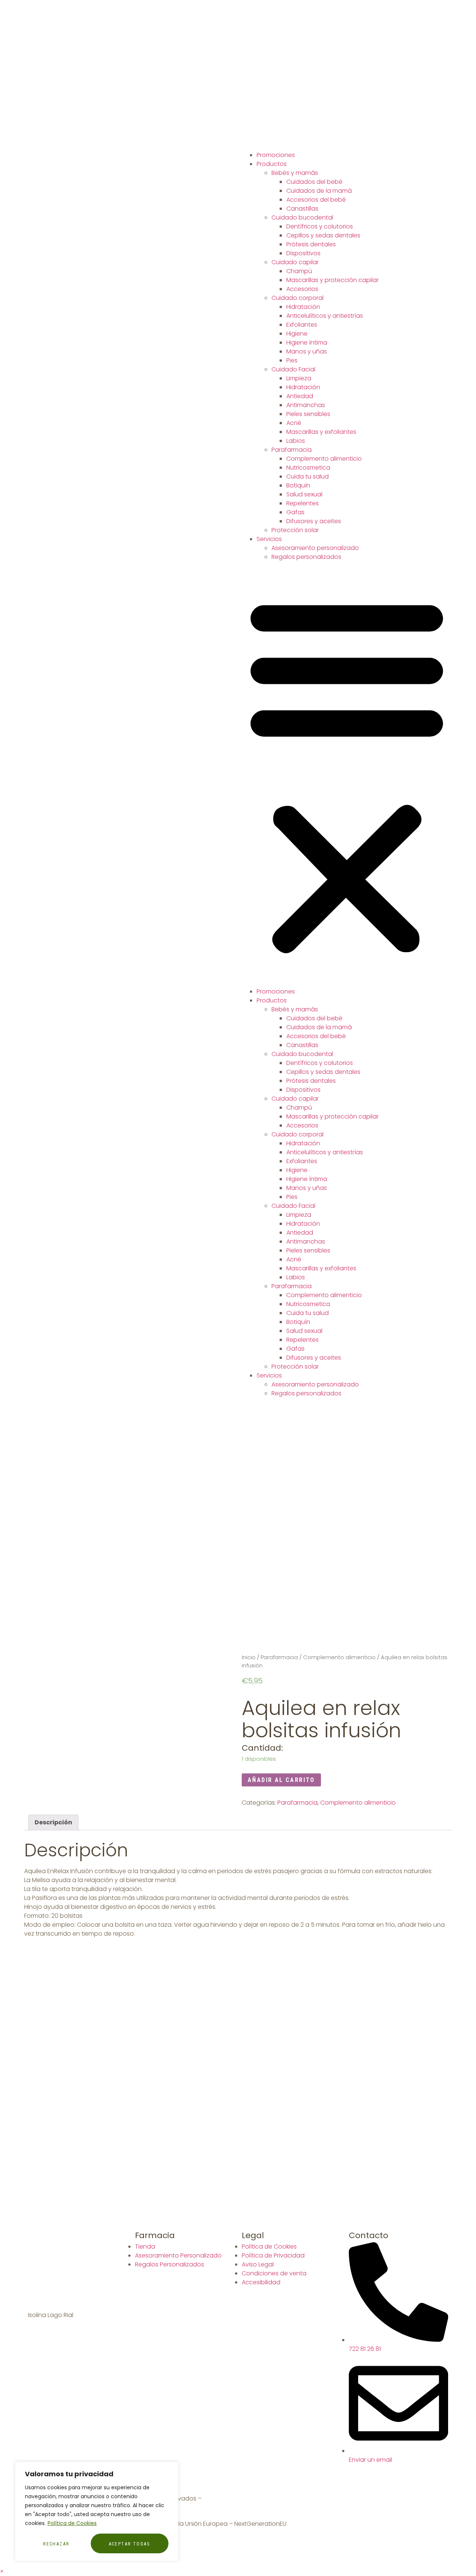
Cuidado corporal (297, 298)
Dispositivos (303, 253)
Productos (272, 164)
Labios (296, 441)
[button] (347, 774)
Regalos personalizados (306, 557)
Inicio (249, 1657)
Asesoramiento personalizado (315, 548)
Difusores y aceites (314, 521)
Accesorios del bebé (316, 200)
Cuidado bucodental (302, 217)
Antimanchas (306, 405)
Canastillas (302, 209)
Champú (299, 271)
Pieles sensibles (308, 414)
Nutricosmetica (308, 468)
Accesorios (302, 289)
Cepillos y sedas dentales (323, 235)
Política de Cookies (72, 2523)
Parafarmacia (292, 450)
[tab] (53, 1823)
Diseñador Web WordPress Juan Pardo (259, 2498)
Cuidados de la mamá (319, 191)
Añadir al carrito (281, 1780)
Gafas (295, 512)
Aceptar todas (130, 2544)
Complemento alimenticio (324, 459)
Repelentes (303, 503)
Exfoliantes (302, 325)
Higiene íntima (307, 343)
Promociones (276, 155)
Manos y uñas (307, 351)
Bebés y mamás (295, 173)
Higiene (297, 334)
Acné (294, 423)
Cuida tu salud (308, 476)
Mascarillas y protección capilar (332, 280)
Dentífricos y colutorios (320, 226)
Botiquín (298, 485)
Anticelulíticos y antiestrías (325, 316)
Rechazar (56, 2544)
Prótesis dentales (311, 244)
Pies (292, 360)
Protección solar (295, 530)
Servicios (269, 539)
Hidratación (303, 307)
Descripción (53, 1822)
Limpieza (299, 378)
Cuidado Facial (293, 369)
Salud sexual (304, 494)
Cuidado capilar (295, 262)
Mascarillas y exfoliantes (321, 432)
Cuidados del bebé (314, 182)
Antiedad (300, 396)
